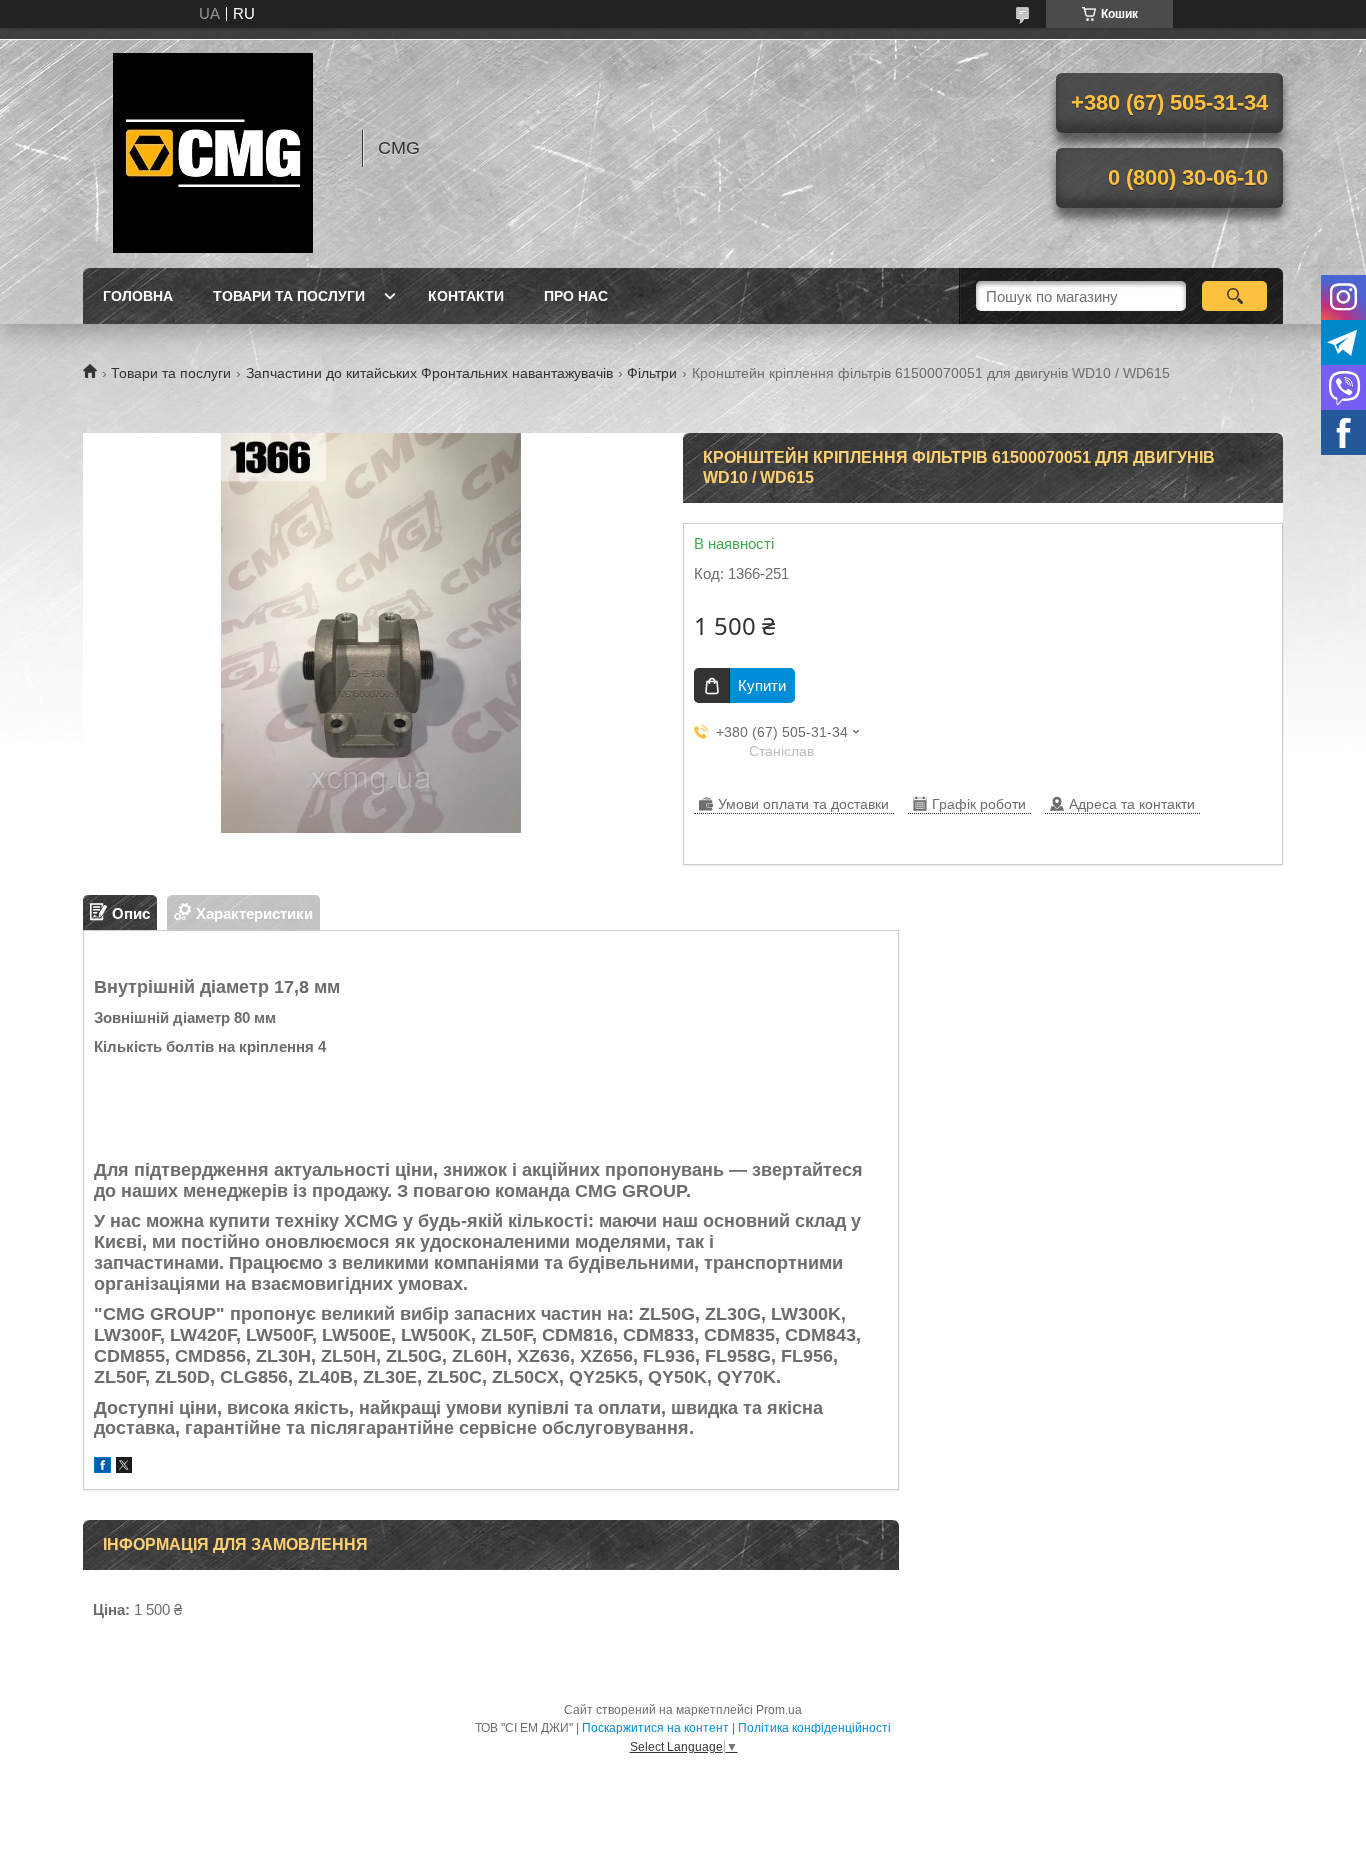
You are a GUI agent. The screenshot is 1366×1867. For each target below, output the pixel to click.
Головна (138, 296)
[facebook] (102, 1467)
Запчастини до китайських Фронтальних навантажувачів (429, 373)
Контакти (466, 296)
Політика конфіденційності (814, 1728)
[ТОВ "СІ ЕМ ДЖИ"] (213, 148)
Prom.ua (779, 1710)
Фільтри (652, 373)
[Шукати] (1234, 296)
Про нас (576, 296)
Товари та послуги (289, 296)
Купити (762, 685)
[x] (124, 1467)
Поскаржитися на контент (655, 1728)
